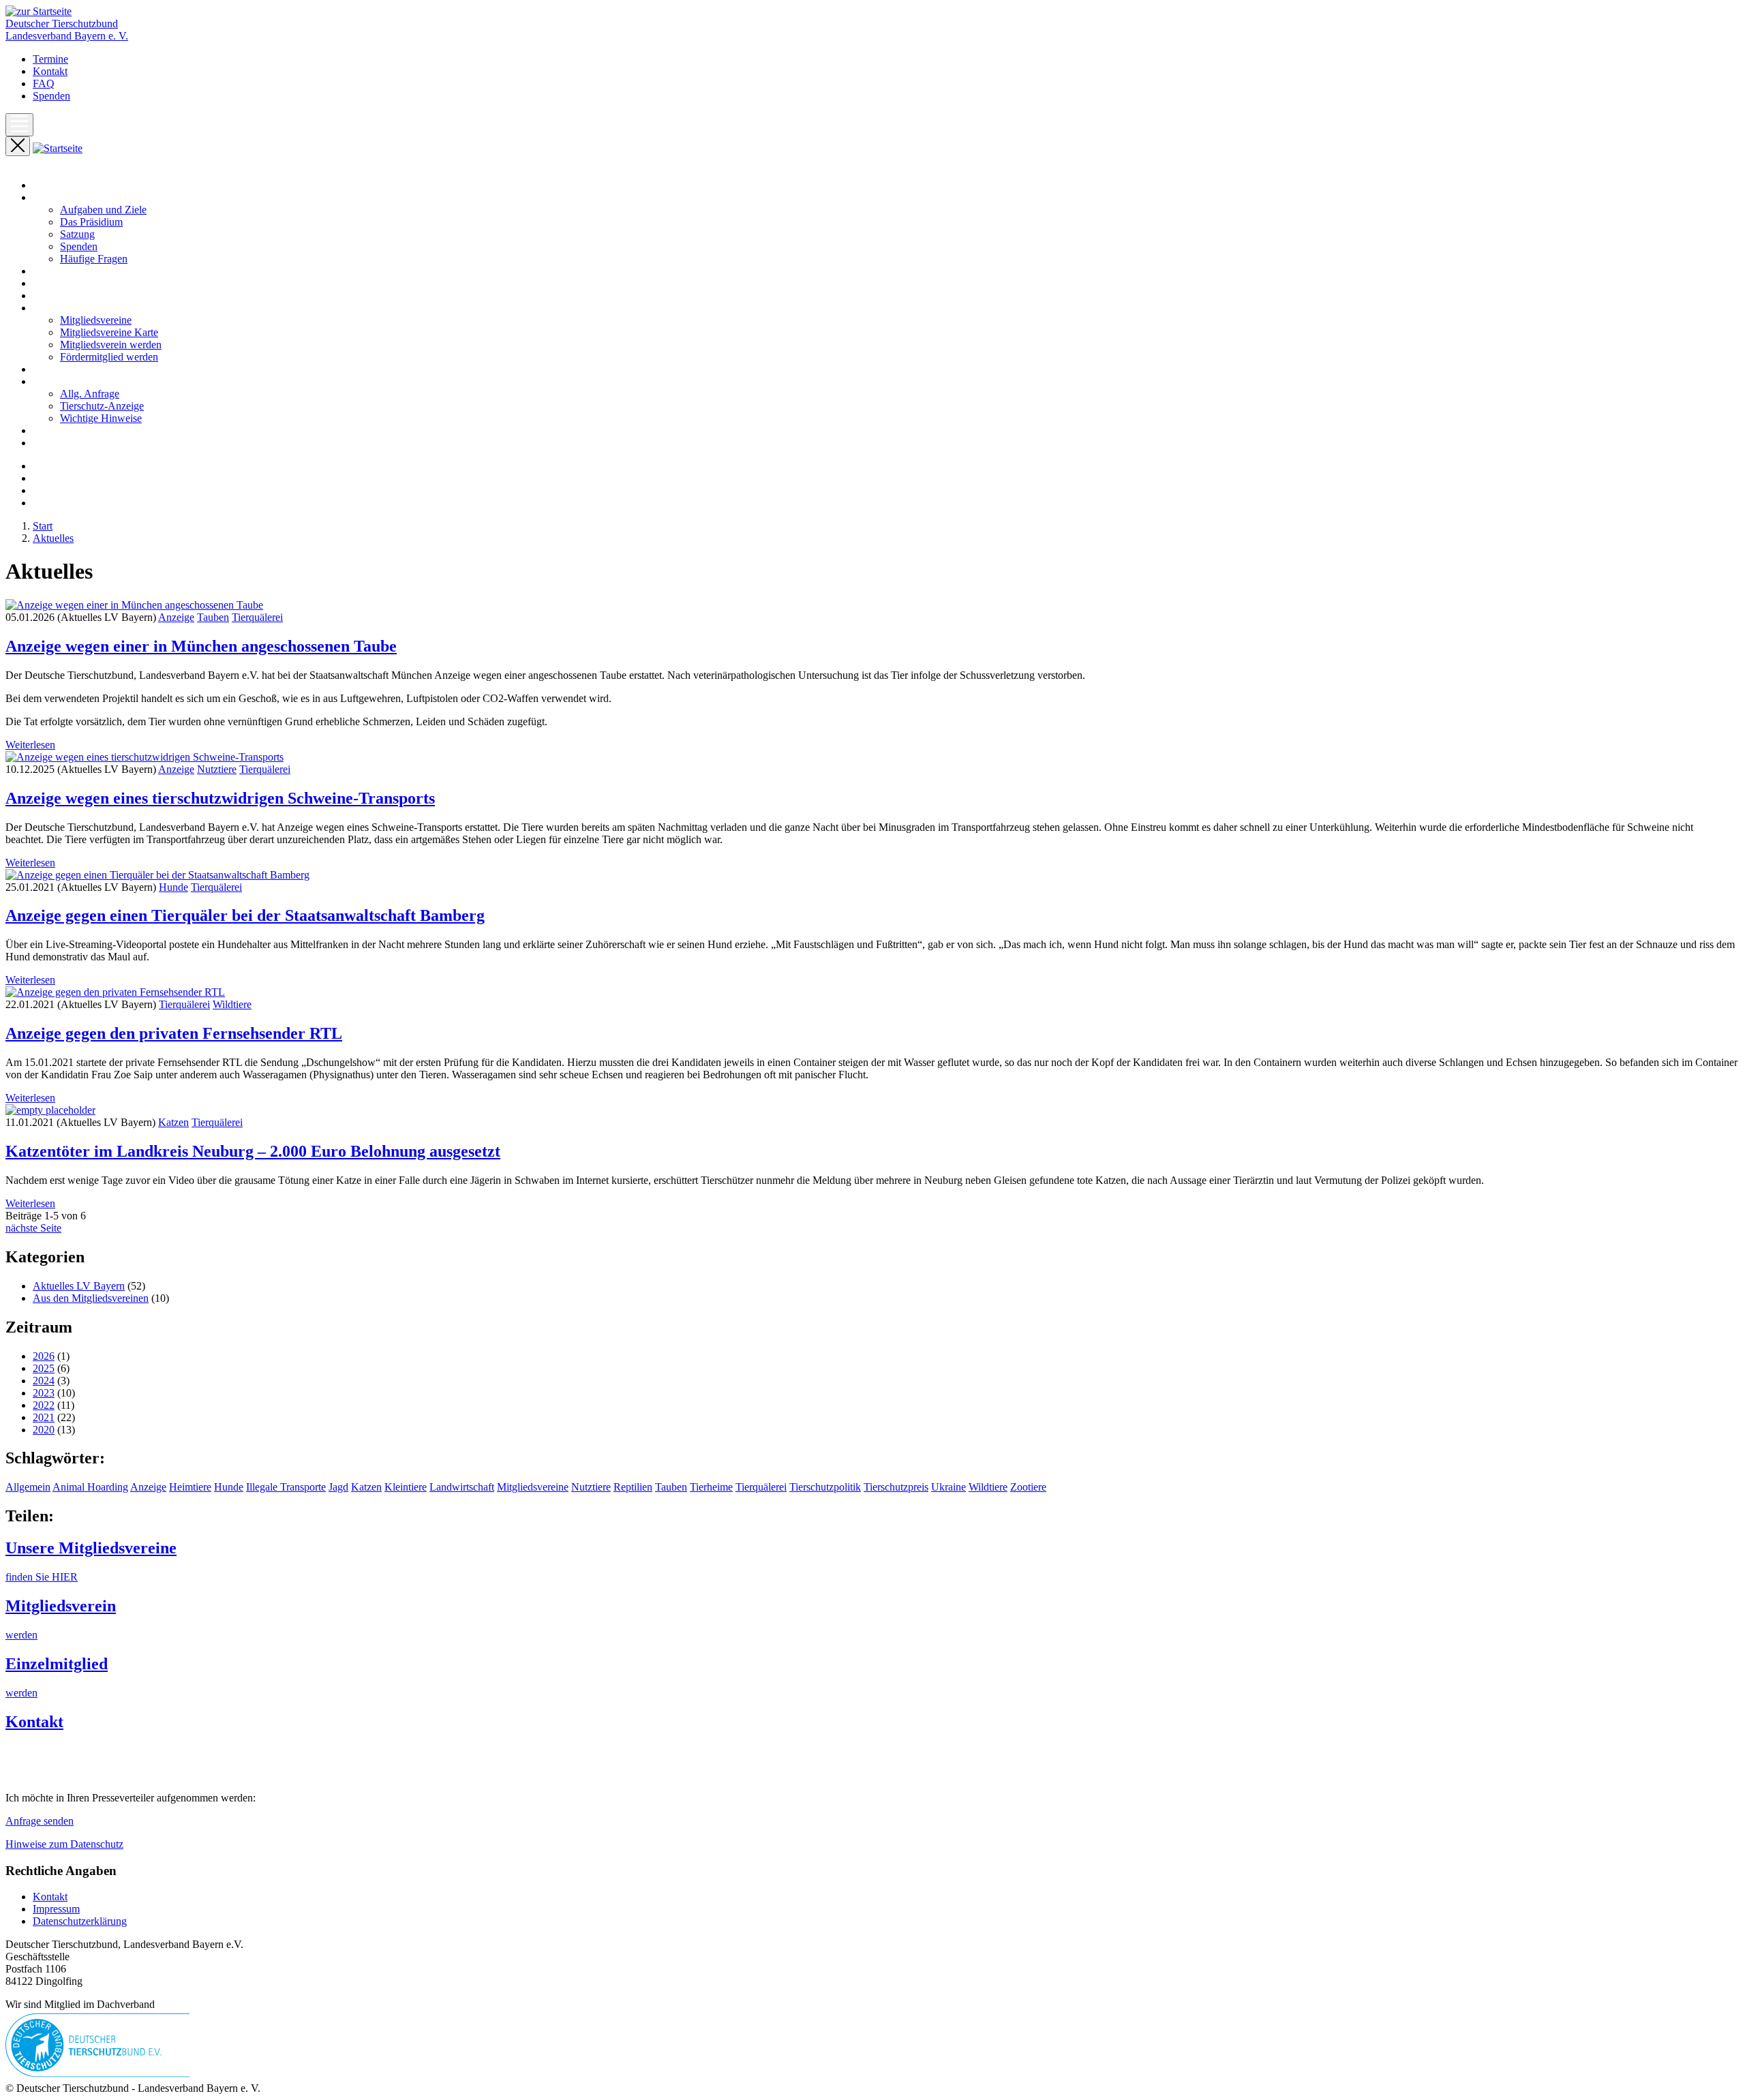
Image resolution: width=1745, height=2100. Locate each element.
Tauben (213, 617)
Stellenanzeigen (66, 430)
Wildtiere (232, 1004)
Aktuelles (53, 271)
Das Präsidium (91, 222)
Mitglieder (55, 308)
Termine (50, 59)
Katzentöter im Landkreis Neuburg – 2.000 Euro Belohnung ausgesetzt (253, 1151)
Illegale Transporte (286, 1487)
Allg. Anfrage (90, 394)
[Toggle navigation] (19, 125)
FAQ (44, 83)
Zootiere (1028, 1487)
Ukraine (949, 1487)
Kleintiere (406, 1487)
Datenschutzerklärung (80, 1921)
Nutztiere (217, 769)
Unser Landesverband (80, 197)
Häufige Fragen (94, 259)
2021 (44, 1417)
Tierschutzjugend (70, 443)
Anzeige (176, 617)
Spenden (51, 96)
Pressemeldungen (70, 283)
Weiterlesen (30, 745)
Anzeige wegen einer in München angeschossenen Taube (201, 646)
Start (43, 185)
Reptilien (633, 1487)
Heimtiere (190, 1487)
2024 (44, 1381)
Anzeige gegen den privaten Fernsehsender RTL (174, 1033)
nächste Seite (33, 1228)
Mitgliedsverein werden (111, 345)
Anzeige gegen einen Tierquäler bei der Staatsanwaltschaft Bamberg (245, 915)
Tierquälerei (257, 617)
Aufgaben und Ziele (103, 210)
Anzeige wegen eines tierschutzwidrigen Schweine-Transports (220, 798)
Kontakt (50, 71)
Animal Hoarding (90, 1487)
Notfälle (50, 369)
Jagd (338, 1487)
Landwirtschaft (462, 1487)
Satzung (77, 234)
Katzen (173, 1122)
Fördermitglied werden (109, 357)
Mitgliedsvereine (96, 320)
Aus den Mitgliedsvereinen (91, 1298)
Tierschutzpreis (896, 1487)
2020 (44, 1430)
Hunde (173, 887)
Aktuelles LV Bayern (79, 1286)
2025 (44, 1368)
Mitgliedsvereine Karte (109, 332)
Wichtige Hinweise (101, 418)
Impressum (56, 1909)
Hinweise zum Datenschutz (64, 1844)
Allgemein (28, 1487)
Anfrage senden (40, 1821)
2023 (44, 1393)
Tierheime (711, 1487)
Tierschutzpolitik (825, 1487)
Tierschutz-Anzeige (102, 406)
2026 (44, 1356)
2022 (44, 1405)
